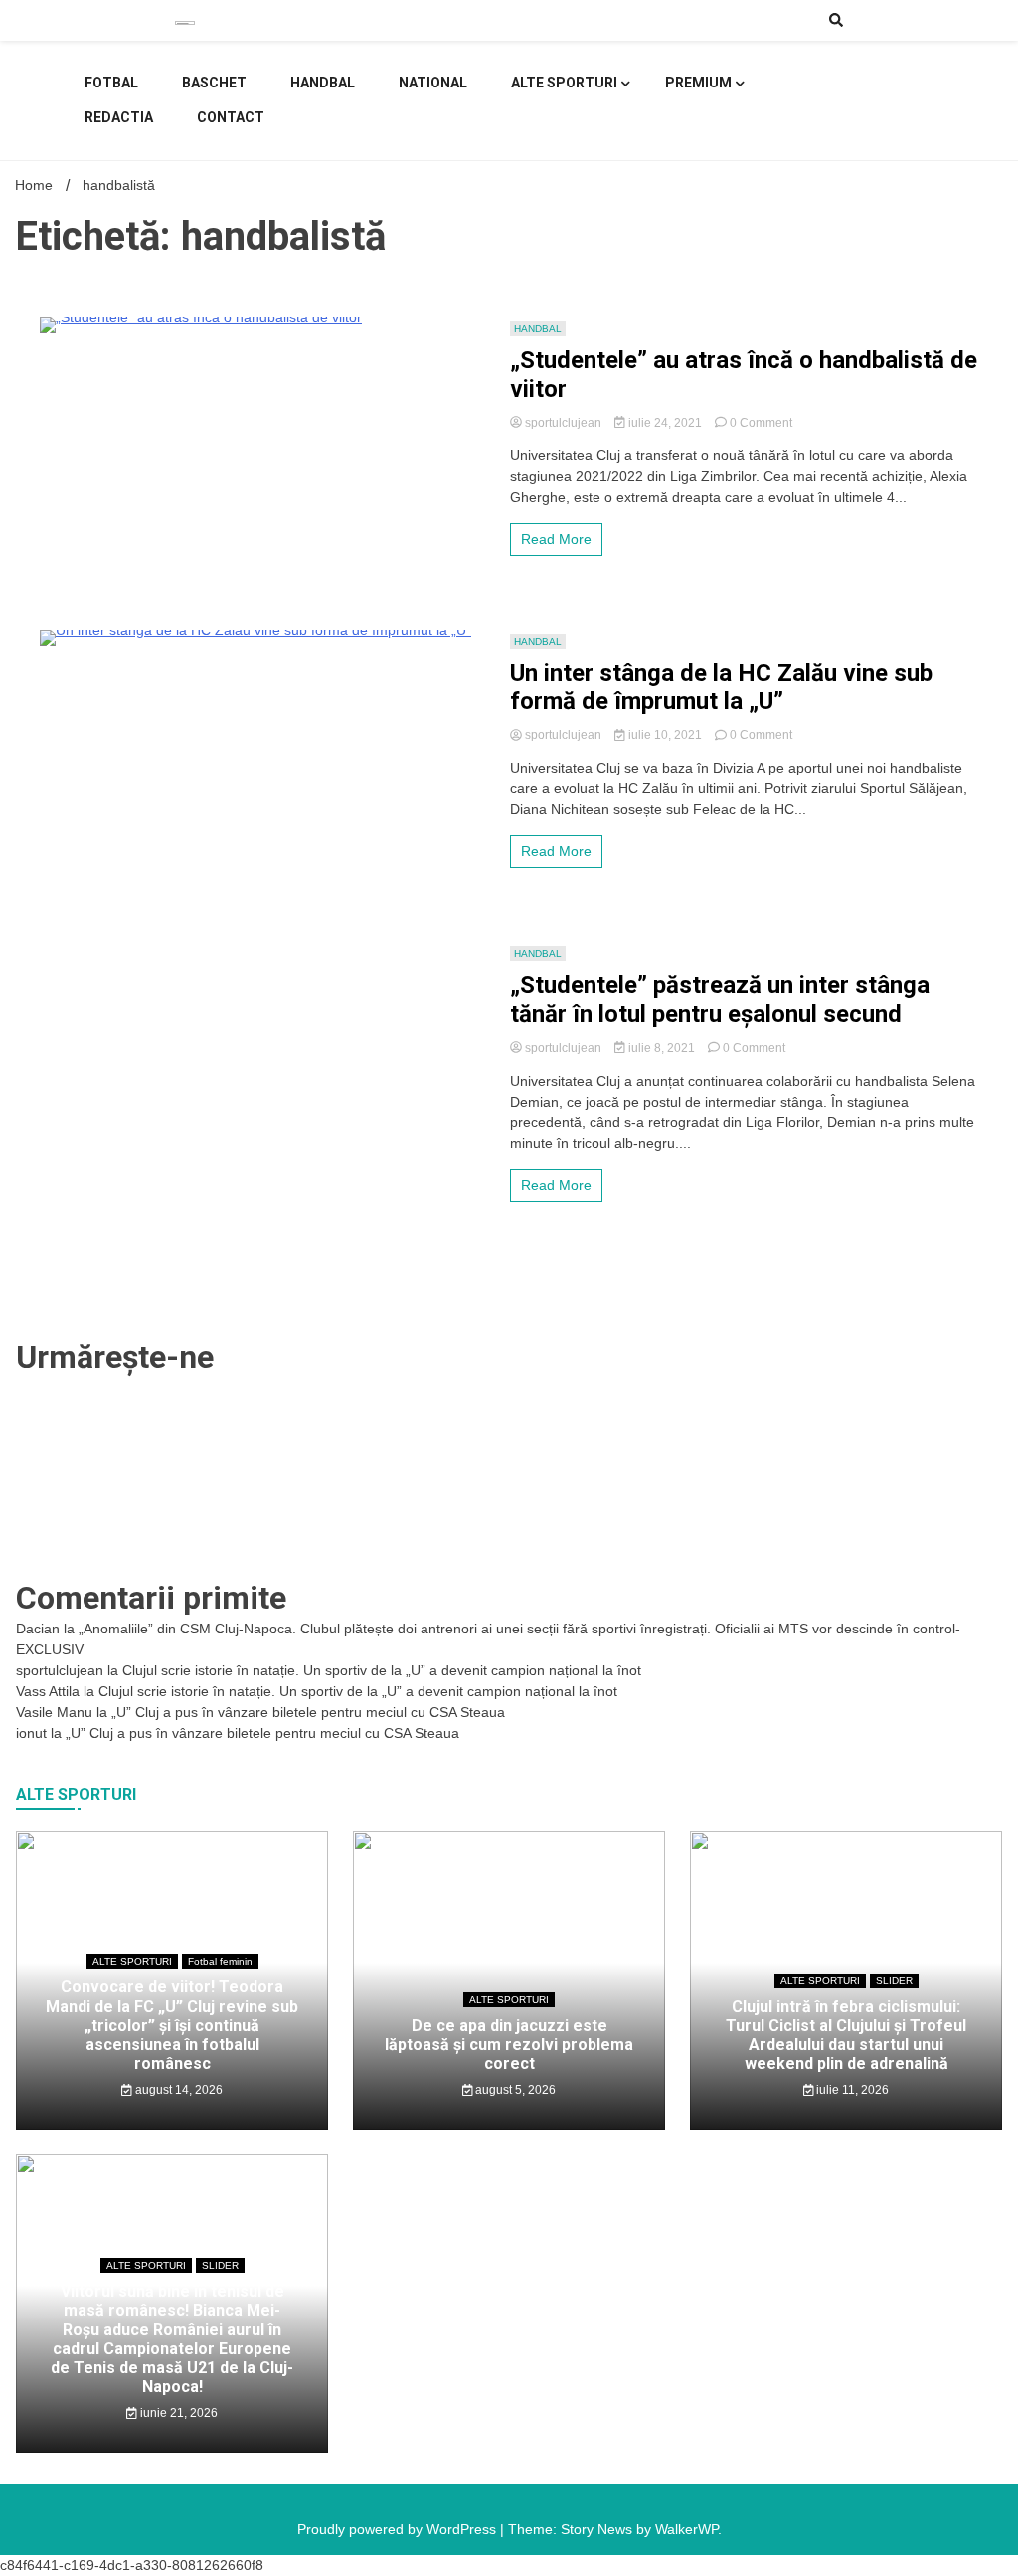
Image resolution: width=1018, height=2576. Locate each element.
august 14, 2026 (177, 2090)
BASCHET (214, 83)
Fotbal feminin (220, 1961)
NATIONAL (433, 83)
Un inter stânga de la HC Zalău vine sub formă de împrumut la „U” (721, 687)
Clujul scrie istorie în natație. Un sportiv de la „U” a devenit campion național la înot (382, 1670)
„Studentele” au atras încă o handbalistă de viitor (744, 374)
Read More (556, 539)
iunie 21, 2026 (177, 2413)
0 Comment (761, 423)
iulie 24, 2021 (665, 423)
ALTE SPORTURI (564, 83)
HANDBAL (323, 83)
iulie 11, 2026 (851, 2090)
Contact (231, 117)
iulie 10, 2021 (665, 735)
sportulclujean (563, 423)
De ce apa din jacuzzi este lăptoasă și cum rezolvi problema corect (509, 2045)
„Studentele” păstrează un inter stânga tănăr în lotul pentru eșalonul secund (720, 1000)
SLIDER (894, 1981)
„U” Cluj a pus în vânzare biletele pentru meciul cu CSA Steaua (308, 1712)
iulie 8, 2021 (662, 1048)
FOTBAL (111, 83)
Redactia (119, 117)
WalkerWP (686, 2529)
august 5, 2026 (514, 2090)
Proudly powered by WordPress (399, 2529)
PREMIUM (698, 83)
